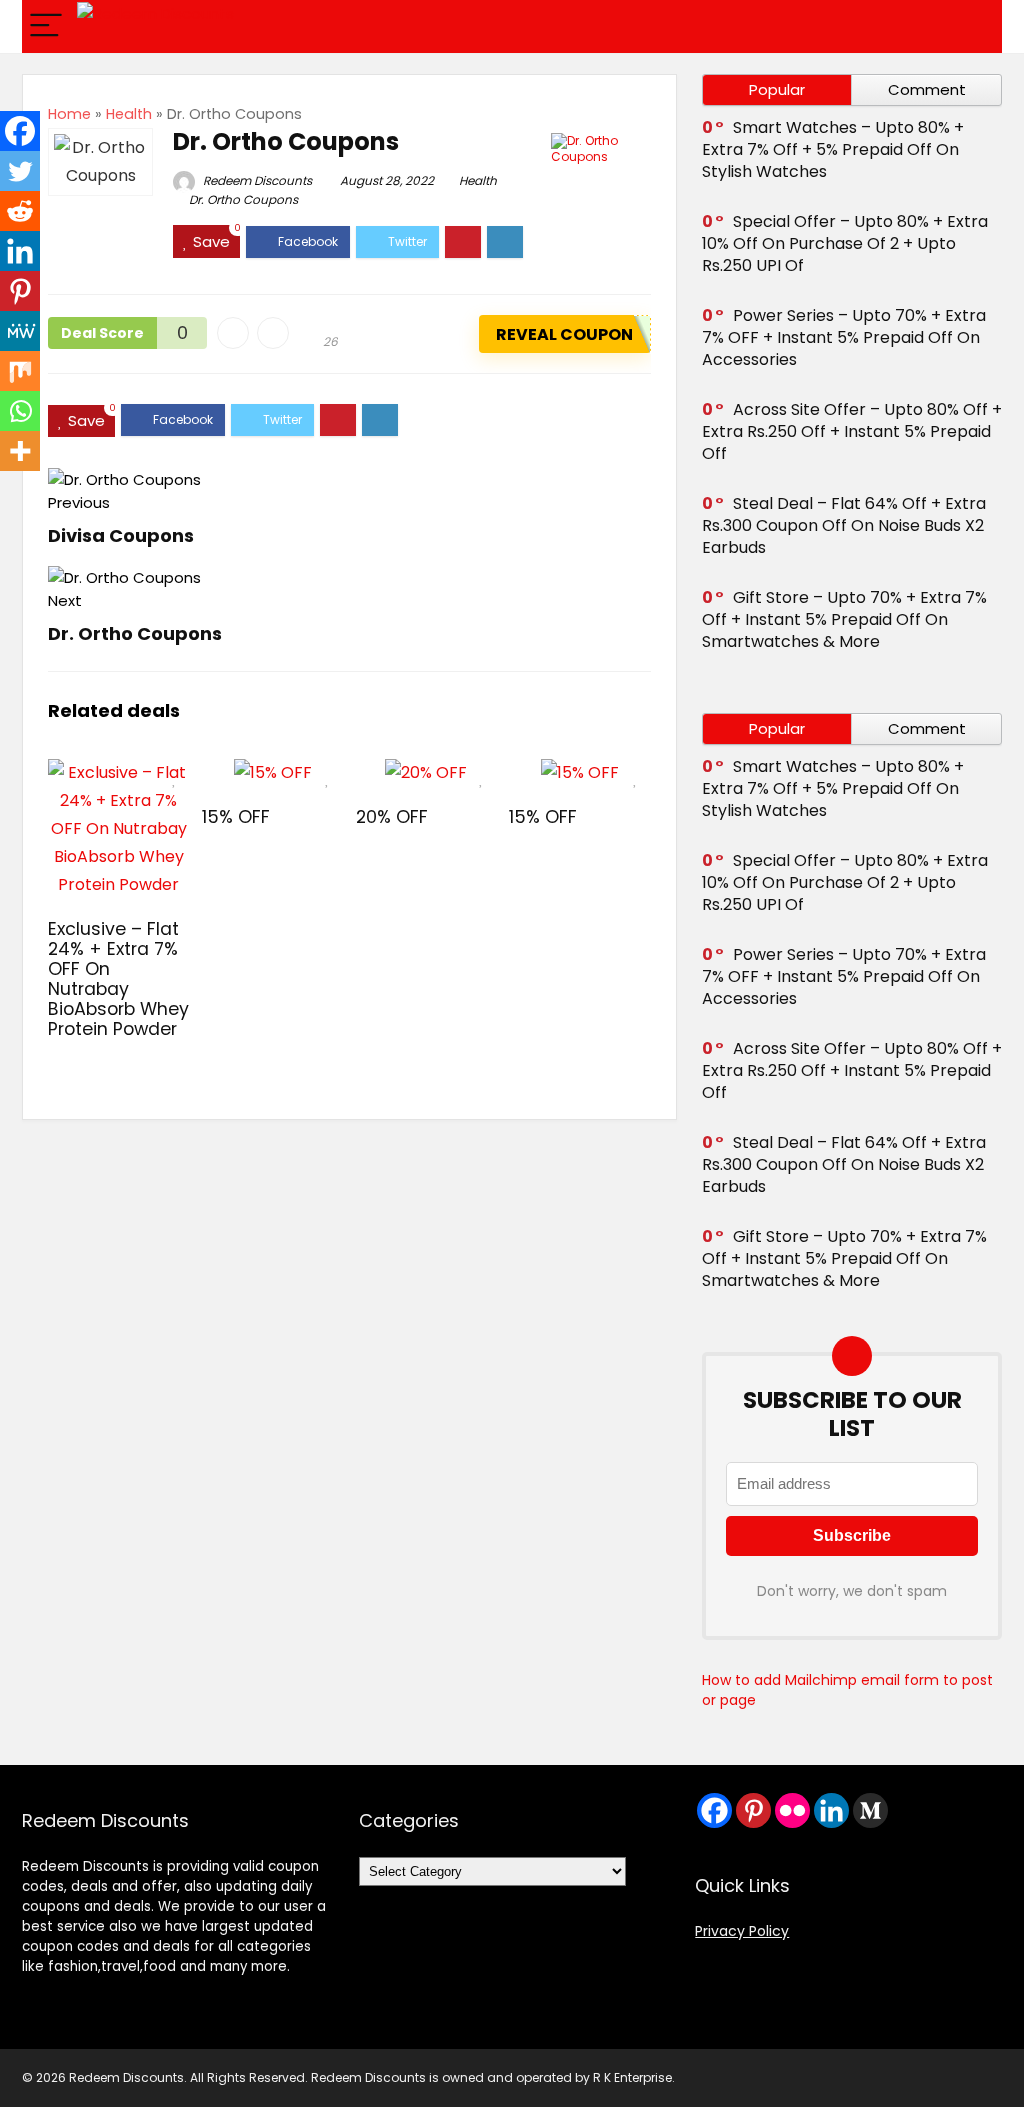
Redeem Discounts (256, 180)
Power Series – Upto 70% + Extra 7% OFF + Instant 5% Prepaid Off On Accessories (844, 337)
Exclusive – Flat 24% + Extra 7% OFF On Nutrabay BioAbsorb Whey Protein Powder (118, 979)
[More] (20, 451)
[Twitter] (20, 171)
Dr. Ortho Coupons (243, 199)
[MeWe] (20, 331)
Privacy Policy (742, 1931)
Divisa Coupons (121, 535)
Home (69, 114)
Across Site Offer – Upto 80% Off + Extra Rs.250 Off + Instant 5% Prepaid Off (852, 431)
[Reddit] (20, 211)
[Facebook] (20, 131)
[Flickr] (792, 1810)
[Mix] (20, 371)
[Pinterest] (20, 291)
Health (129, 114)
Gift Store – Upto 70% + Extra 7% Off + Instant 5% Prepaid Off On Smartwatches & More (844, 619)
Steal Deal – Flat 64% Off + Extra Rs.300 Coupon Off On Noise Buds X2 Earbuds (844, 525)
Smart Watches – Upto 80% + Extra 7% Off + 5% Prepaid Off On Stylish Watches (833, 149)
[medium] (870, 1810)
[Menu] (46, 26)
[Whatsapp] (20, 411)
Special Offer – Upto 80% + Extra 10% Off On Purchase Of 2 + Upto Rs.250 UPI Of (845, 243)
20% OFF (392, 817)
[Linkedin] (20, 251)
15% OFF (236, 817)
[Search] (971, 26)
